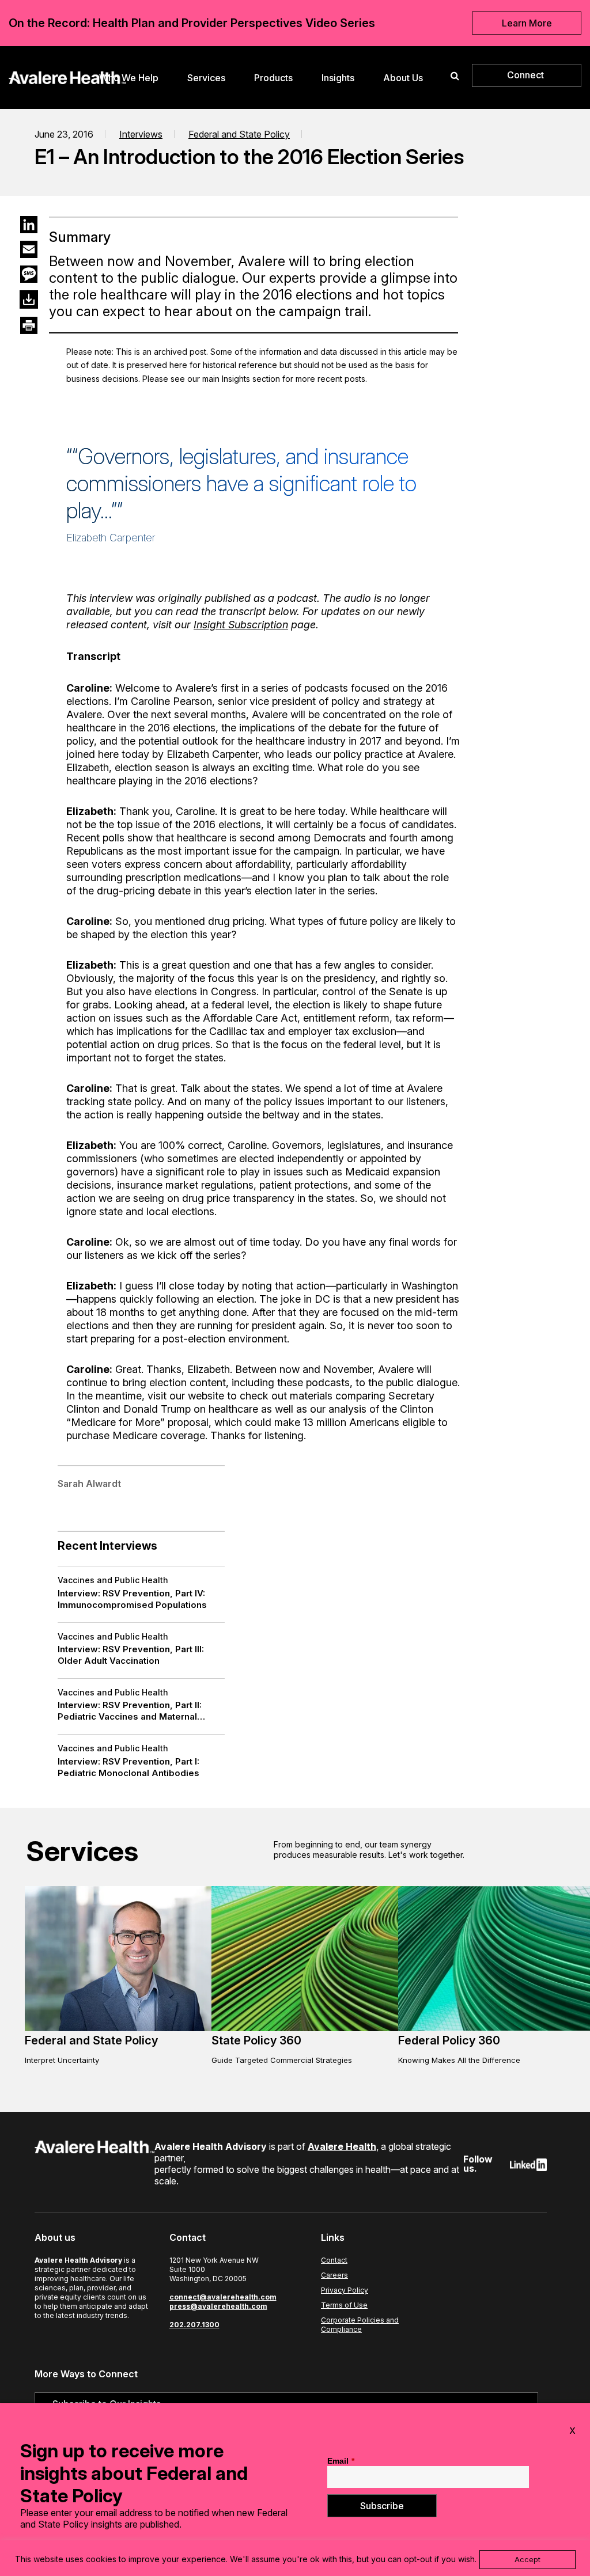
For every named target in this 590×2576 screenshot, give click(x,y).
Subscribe (382, 2506)
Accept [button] (527, 2559)
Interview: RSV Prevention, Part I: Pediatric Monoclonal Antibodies (128, 1767)
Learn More (527, 23)
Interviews (141, 134)
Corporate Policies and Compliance (360, 2325)
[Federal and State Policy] (131, 2028)
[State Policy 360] (318, 2028)
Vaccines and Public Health (113, 1580)
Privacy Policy (345, 2290)
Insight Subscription (241, 625)
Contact (334, 2260)
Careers (334, 2275)
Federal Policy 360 (449, 2040)
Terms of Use (344, 2305)
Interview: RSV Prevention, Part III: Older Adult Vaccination (131, 1655)
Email (341, 2461)
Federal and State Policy (239, 134)
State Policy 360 (256, 2040)
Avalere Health (342, 2146)
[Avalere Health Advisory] (67, 76)
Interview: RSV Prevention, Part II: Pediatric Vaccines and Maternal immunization (130, 1711)
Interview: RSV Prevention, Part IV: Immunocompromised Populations (132, 1599)
